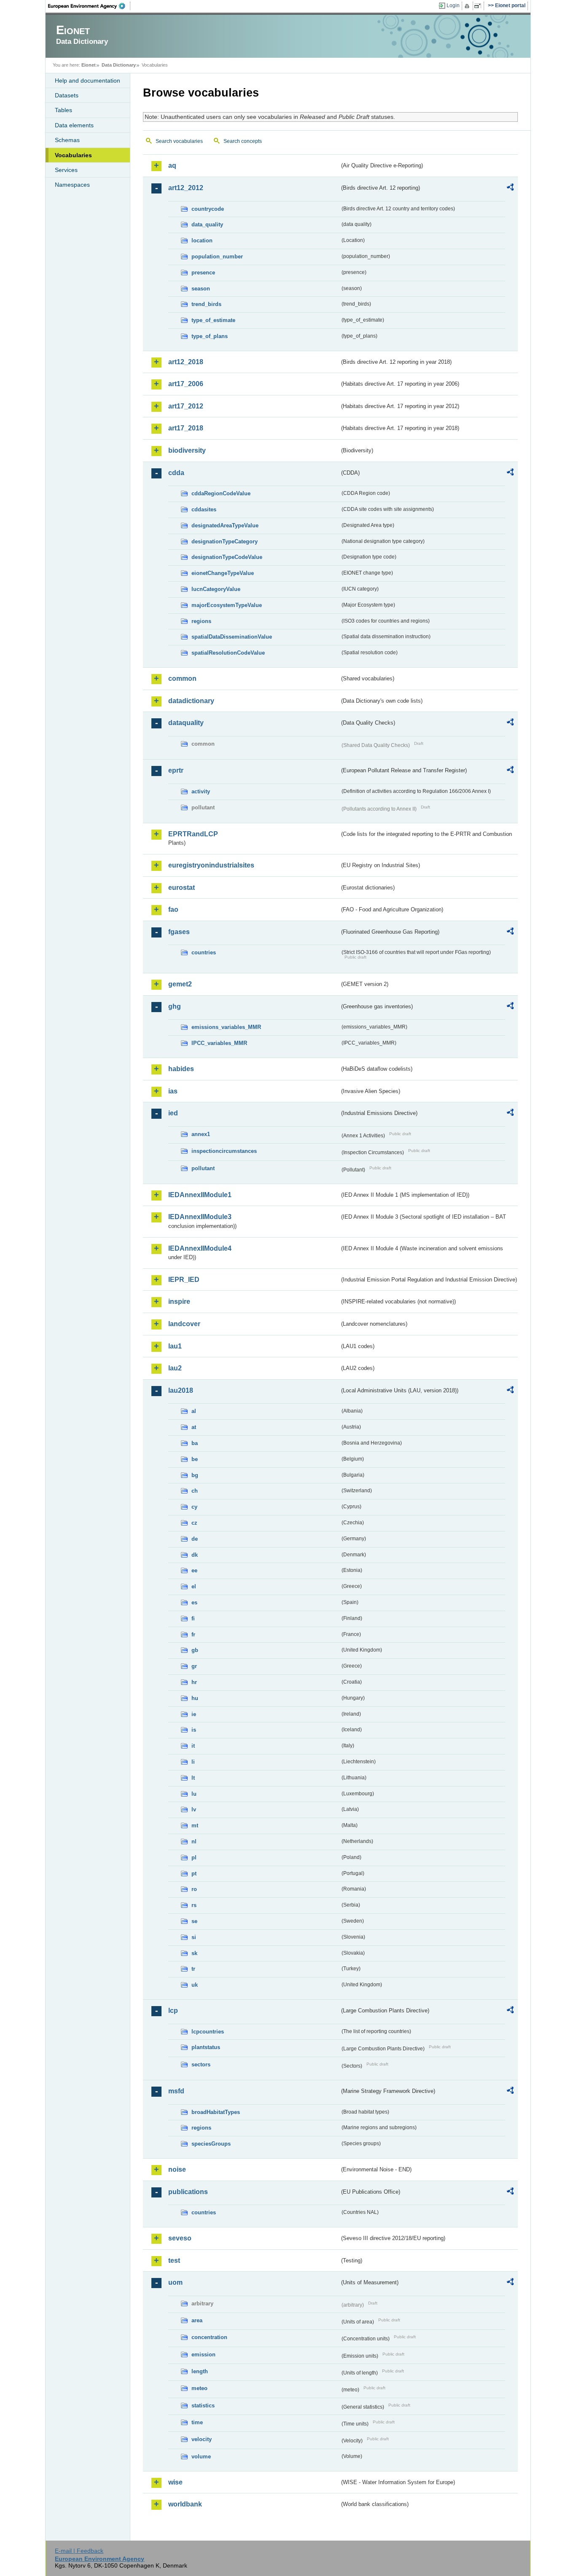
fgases (179, 932)
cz (194, 1523)
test (174, 2260)
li (193, 1762)
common (182, 678)
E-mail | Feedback (79, 2551)
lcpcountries (208, 2032)
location (202, 240)
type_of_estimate (213, 320)
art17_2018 (186, 428)
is (194, 1730)
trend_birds (206, 304)
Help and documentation (87, 81)
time (197, 2422)
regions (201, 621)
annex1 (201, 1134)
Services (66, 170)
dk (195, 1555)
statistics (203, 2405)
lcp (173, 2011)
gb (195, 1650)
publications (188, 2192)
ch (195, 1491)
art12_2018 (186, 362)
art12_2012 (186, 188)
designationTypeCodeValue (227, 557)
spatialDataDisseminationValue (232, 637)
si (194, 1937)
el (194, 1586)
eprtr (176, 770)
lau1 (175, 1346)
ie (194, 1714)
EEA (89, 6)
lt (193, 1778)
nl (194, 1841)
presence (203, 273)
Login (453, 5)
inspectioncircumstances (224, 1151)
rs (194, 1905)
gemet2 (180, 984)
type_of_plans (210, 336)
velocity (202, 2439)
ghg (175, 1006)
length (200, 2371)
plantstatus (206, 2047)
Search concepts (243, 141)
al (194, 1411)
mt (195, 1825)
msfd (176, 2091)
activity (201, 791)
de (195, 1539)
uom (175, 2282)
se (194, 1921)
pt (194, 1874)
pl (194, 1857)
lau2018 (181, 1390)
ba (195, 1443)
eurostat (182, 888)
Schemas (67, 140)
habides (181, 1069)
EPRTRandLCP (193, 834)
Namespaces (72, 185)
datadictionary (191, 701)
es (194, 1602)
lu (194, 1794)
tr (193, 1969)
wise (175, 2482)
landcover (184, 1324)
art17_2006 (186, 384)
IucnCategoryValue (216, 589)
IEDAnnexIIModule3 (200, 1217)
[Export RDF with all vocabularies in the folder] (510, 188)
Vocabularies (73, 155)
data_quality (207, 224)
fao (173, 909)
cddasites (204, 509)
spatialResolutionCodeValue (228, 653)
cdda (176, 473)
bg (195, 1475)
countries (204, 952)
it (193, 1746)
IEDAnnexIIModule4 (200, 1248)
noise (177, 2169)
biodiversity (187, 450)
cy (194, 1507)
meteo (199, 2388)
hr (194, 1682)
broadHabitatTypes (216, 2112)
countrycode (208, 209)
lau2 (175, 1368)
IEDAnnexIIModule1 (200, 1195)
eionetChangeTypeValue (223, 573)
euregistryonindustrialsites (211, 865)
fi (193, 1618)
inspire (179, 1301)
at (194, 1427)
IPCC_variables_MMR (219, 1043)
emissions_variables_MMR (226, 1027)
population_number (217, 257)
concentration (209, 2337)
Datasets (67, 95)
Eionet (89, 65)
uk (195, 1985)
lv (194, 1809)
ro (194, 1889)
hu (195, 1698)
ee (194, 1570)
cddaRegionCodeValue (221, 493)
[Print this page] (468, 6)
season (201, 289)
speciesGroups (211, 2144)
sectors (201, 2064)
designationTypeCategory (225, 541)
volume (201, 2456)
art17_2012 (186, 406)
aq (172, 165)
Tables (63, 110)
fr (193, 1635)
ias (173, 1091)
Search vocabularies (179, 141)
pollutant (203, 1168)
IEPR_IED (184, 1280)
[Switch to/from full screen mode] (479, 6)
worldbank (185, 2504)
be (195, 1459)
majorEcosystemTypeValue (227, 605)
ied (173, 1113)
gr (194, 1666)
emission (203, 2354)
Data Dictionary (119, 65)
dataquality (186, 723)
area (197, 2320)
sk (194, 1953)
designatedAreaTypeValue (225, 525)
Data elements (74, 125)
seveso (180, 2238)
